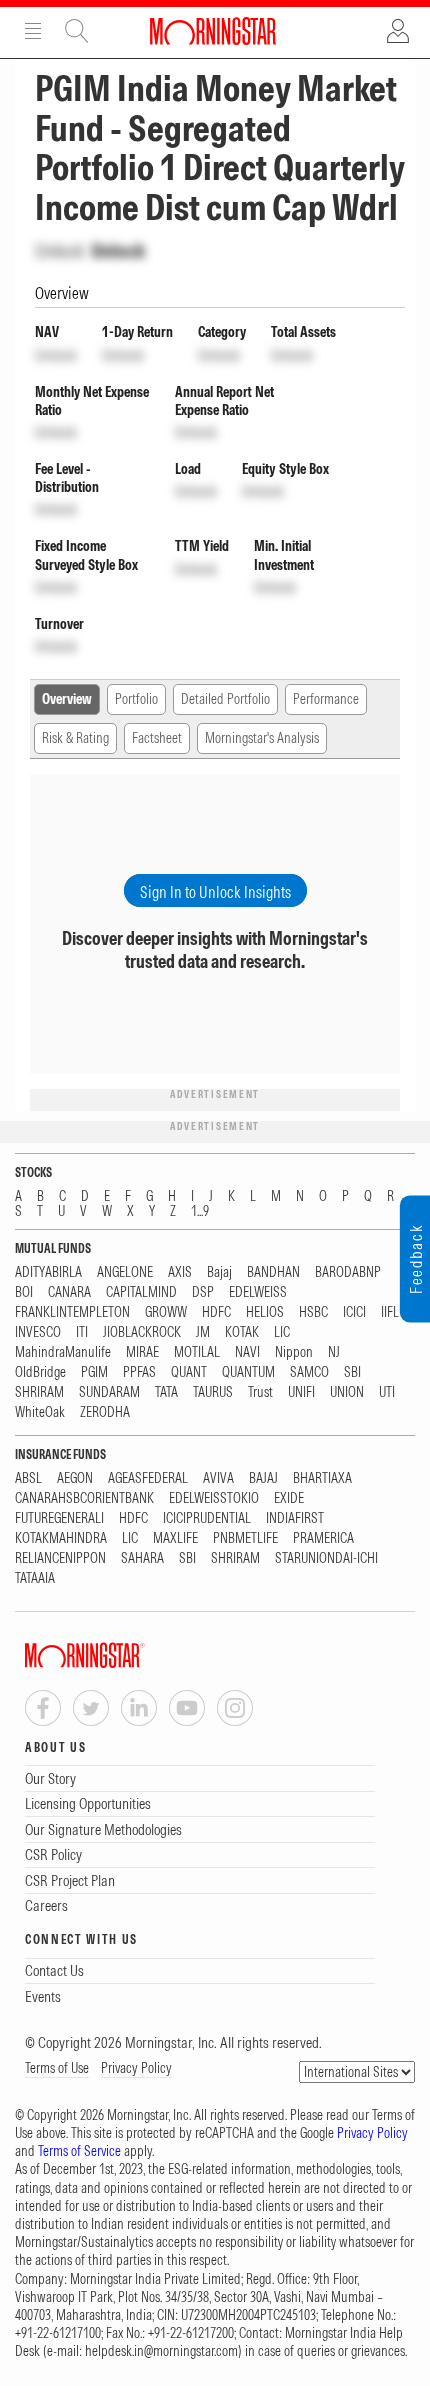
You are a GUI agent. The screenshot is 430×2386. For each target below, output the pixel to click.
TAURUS (213, 1392)
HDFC (216, 1312)
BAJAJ (263, 1478)
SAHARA (142, 1558)
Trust (260, 1392)
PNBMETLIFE (245, 1538)
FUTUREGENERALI (59, 1518)
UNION (347, 1392)
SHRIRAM (39, 1392)
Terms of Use (57, 2068)
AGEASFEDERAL (148, 1478)
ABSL (28, 1478)
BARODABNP (348, 1272)
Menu (33, 31)
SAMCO (309, 1372)
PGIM (94, 1372)
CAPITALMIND (141, 1292)
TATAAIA (35, 1578)
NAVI (247, 1352)
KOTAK (242, 1332)
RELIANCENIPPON (60, 1558)
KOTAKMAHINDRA (61, 1538)
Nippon (294, 1352)
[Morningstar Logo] (213, 31)
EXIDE (289, 1498)
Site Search (77, 31)
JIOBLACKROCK (142, 1332)
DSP (203, 1292)
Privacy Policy (136, 2068)
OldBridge (40, 1372)
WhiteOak (40, 1412)
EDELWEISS (258, 1292)
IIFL (390, 1312)
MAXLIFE (175, 1538)
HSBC (313, 1312)
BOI (24, 1292)
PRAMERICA (323, 1538)
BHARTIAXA (322, 1478)
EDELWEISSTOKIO (214, 1498)
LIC (282, 1332)
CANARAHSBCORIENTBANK (84, 1498)
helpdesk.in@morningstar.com (161, 2351)
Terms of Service (79, 2151)
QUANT (189, 1372)
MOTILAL (197, 1352)
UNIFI (301, 1392)
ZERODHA (105, 1412)
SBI (352, 1372)
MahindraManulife (63, 1352)
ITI (82, 1332)
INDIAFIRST (295, 1518)
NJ (334, 1352)
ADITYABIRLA (48, 1272)
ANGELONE (125, 1272)
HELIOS (265, 1312)
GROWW (166, 1312)
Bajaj (219, 1272)
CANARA (69, 1292)
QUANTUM (248, 1372)
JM (203, 1332)
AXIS (180, 1272)
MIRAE (142, 1352)
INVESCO (38, 1332)
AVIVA (218, 1478)
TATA (166, 1392)
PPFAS (139, 1372)
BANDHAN (273, 1272)
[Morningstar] (125, 1655)
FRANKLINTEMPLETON (72, 1312)
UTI (387, 1392)
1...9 (200, 1211)
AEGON (75, 1478)
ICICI (354, 1312)
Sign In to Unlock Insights (215, 892)
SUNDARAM (109, 1392)
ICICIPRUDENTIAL (207, 1518)
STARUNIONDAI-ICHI (326, 1558)
